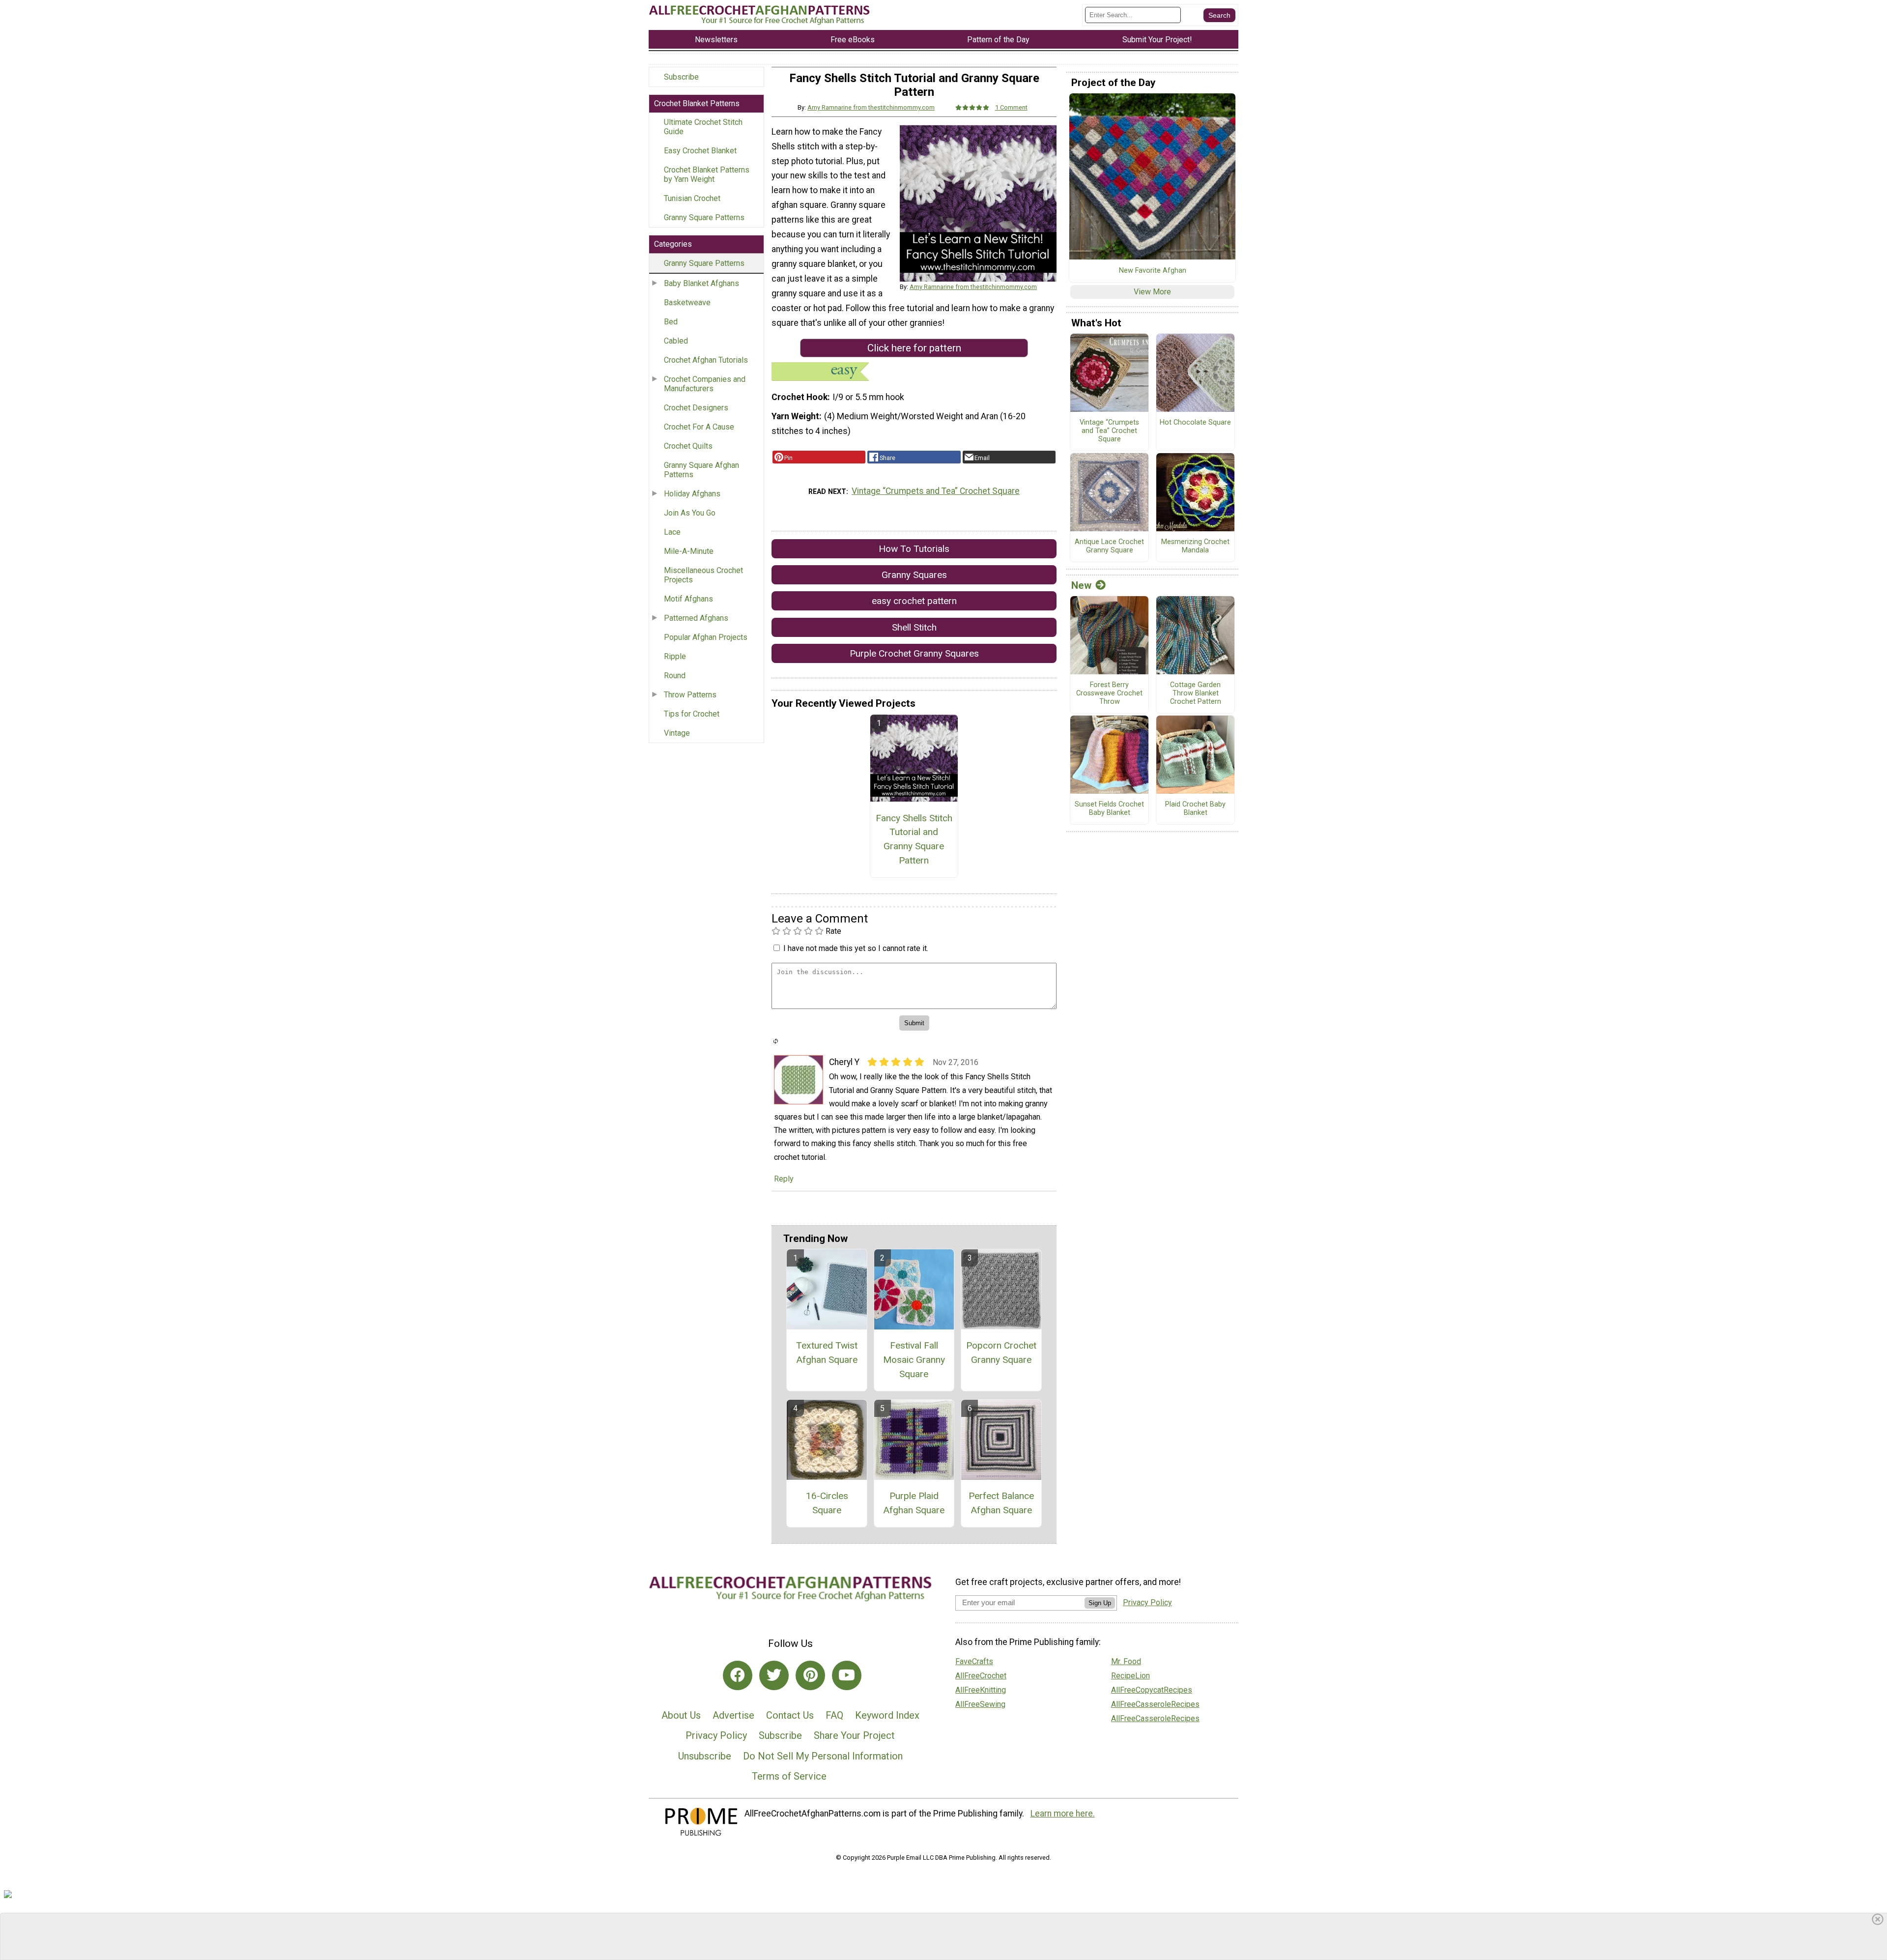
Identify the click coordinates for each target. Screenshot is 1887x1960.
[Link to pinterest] (810, 1675)
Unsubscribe (705, 1756)
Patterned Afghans (696, 618)
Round (675, 676)
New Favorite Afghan (1153, 271)
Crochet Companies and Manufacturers (705, 384)
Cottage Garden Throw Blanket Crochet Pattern (1196, 693)
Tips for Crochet (692, 714)
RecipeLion (1130, 1676)
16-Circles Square (827, 1503)
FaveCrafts (974, 1661)
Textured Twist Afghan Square (827, 1353)
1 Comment (1011, 107)
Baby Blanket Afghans (701, 283)
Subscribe (681, 77)
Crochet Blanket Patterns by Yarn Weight (707, 174)
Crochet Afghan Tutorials (706, 360)
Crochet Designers (696, 408)
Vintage (677, 733)
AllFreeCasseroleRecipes (1155, 1704)
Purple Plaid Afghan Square (914, 1503)
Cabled (676, 341)
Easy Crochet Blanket (700, 151)
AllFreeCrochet (981, 1676)
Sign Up (1100, 1603)
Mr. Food (1126, 1661)
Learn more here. (1063, 1814)
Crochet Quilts (688, 446)
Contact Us (790, 1715)
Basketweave (687, 303)
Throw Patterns (690, 695)
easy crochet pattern (914, 601)
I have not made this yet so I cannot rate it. (856, 948)
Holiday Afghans (692, 494)
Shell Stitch (914, 627)
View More (1152, 292)
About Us (681, 1715)
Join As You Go (690, 513)
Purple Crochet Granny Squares (914, 653)
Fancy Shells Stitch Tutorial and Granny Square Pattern (914, 839)
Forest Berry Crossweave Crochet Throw (1109, 693)
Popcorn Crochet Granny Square (1001, 1353)
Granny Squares (914, 575)
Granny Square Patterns (704, 217)
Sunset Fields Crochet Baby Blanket (1109, 809)
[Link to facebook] (738, 1675)
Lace (672, 532)
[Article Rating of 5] (972, 107)
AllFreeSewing (980, 1704)
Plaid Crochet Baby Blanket (1195, 809)
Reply (784, 1179)
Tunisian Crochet (692, 198)
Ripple (675, 656)
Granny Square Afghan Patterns (701, 470)
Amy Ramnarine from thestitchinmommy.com (871, 107)
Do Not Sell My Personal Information (823, 1756)
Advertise (733, 1715)
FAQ (834, 1715)
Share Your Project (854, 1735)
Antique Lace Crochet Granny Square (1109, 546)
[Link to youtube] (847, 1675)
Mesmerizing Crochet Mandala (1195, 546)
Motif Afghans (688, 599)
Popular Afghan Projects (706, 637)
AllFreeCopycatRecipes (1152, 1690)
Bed (671, 322)
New (1081, 585)
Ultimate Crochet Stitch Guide (703, 127)
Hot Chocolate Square (1195, 423)
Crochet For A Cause (699, 427)
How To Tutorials (914, 549)
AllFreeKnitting (981, 1690)
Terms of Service (789, 1776)
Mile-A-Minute (689, 551)
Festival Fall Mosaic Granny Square (914, 1360)
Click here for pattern (914, 348)
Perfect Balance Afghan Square (1001, 1503)
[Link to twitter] (774, 1675)
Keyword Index (887, 1715)
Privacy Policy (716, 1735)
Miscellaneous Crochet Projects (703, 575)
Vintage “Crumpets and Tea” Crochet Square (936, 491)
